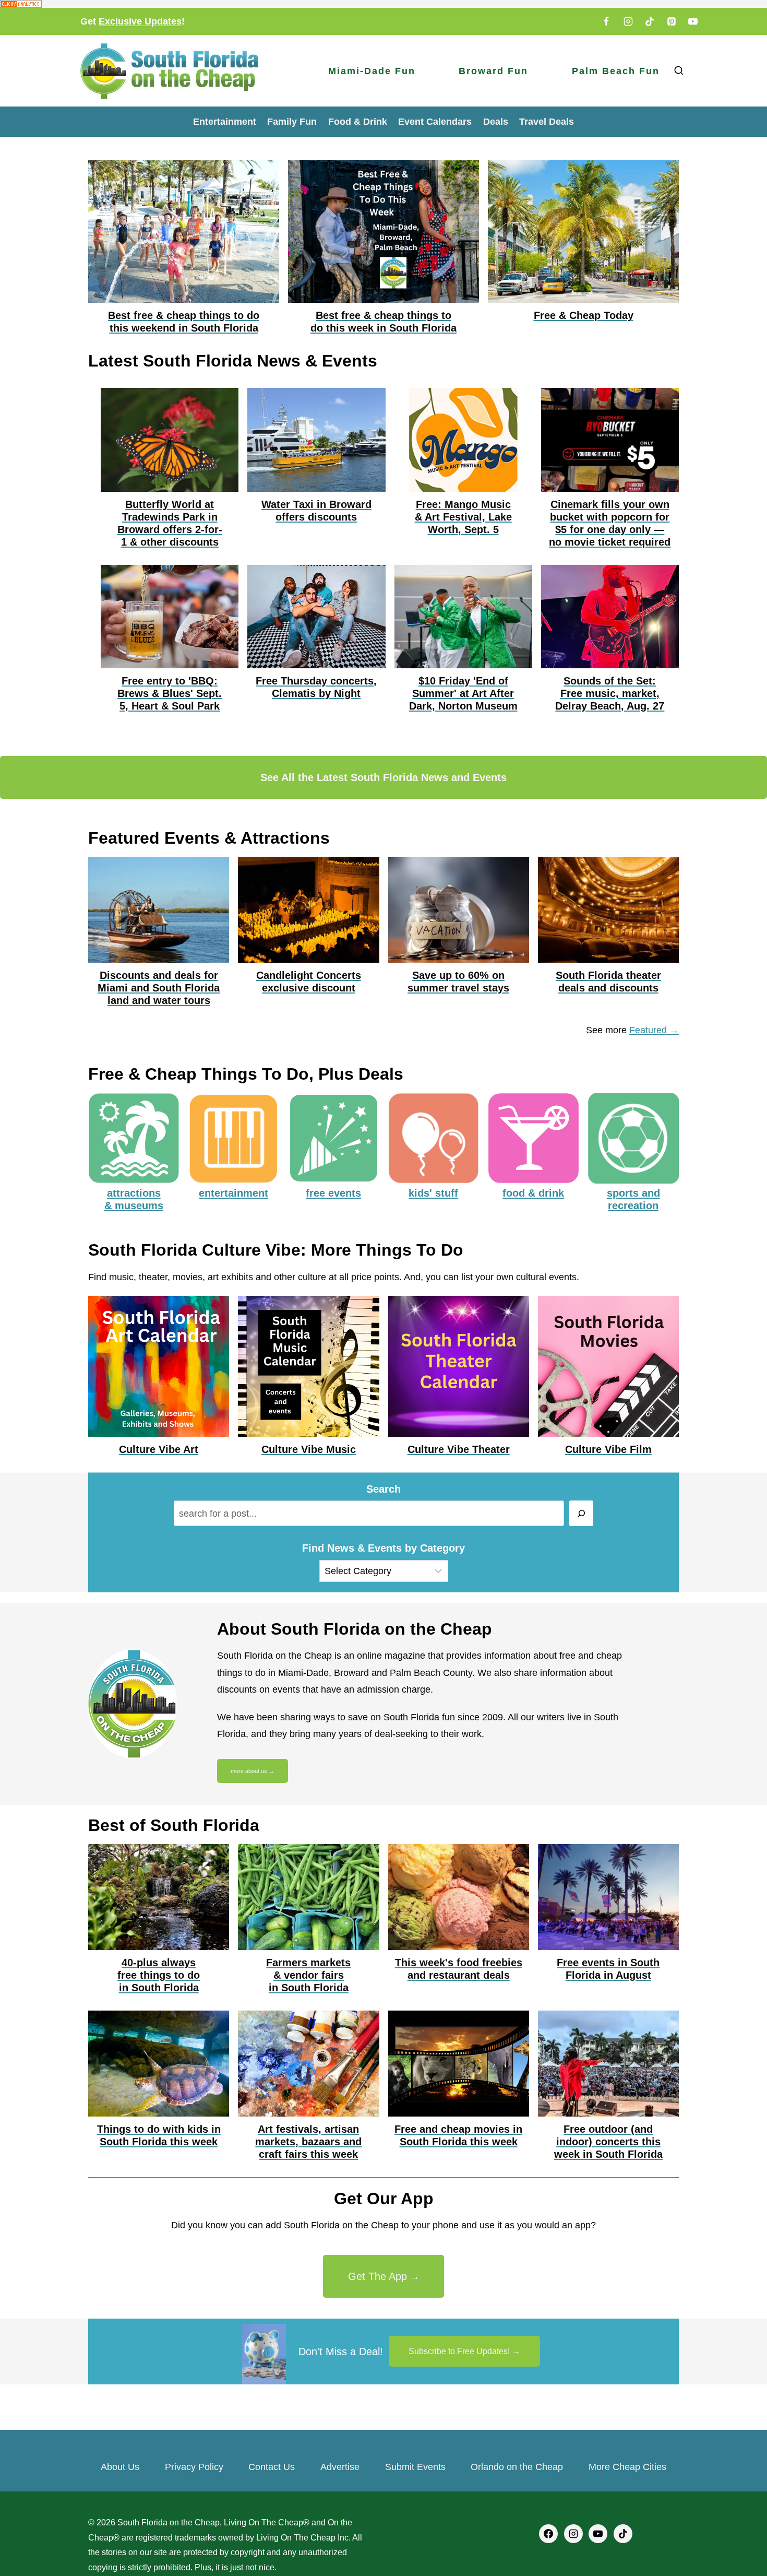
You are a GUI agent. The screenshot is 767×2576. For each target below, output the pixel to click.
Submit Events (415, 2467)
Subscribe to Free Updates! (459, 2351)
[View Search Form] (679, 71)
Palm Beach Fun (616, 71)
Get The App (377, 2276)
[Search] (582, 1513)
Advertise (340, 2467)
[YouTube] (693, 21)
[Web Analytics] (383, 4)
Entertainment (225, 122)
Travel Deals (547, 122)
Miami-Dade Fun (372, 71)
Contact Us (272, 2467)
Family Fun (292, 122)
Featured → (654, 1030)
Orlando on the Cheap (517, 2467)
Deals (496, 122)
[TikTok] (650, 21)
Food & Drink (358, 122)
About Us (120, 2467)
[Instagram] (628, 21)
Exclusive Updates (140, 21)
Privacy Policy (194, 2467)
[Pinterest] (672, 21)
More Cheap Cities (627, 2467)
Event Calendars (435, 122)
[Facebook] (606, 21)
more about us (249, 1771)
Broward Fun (493, 71)
